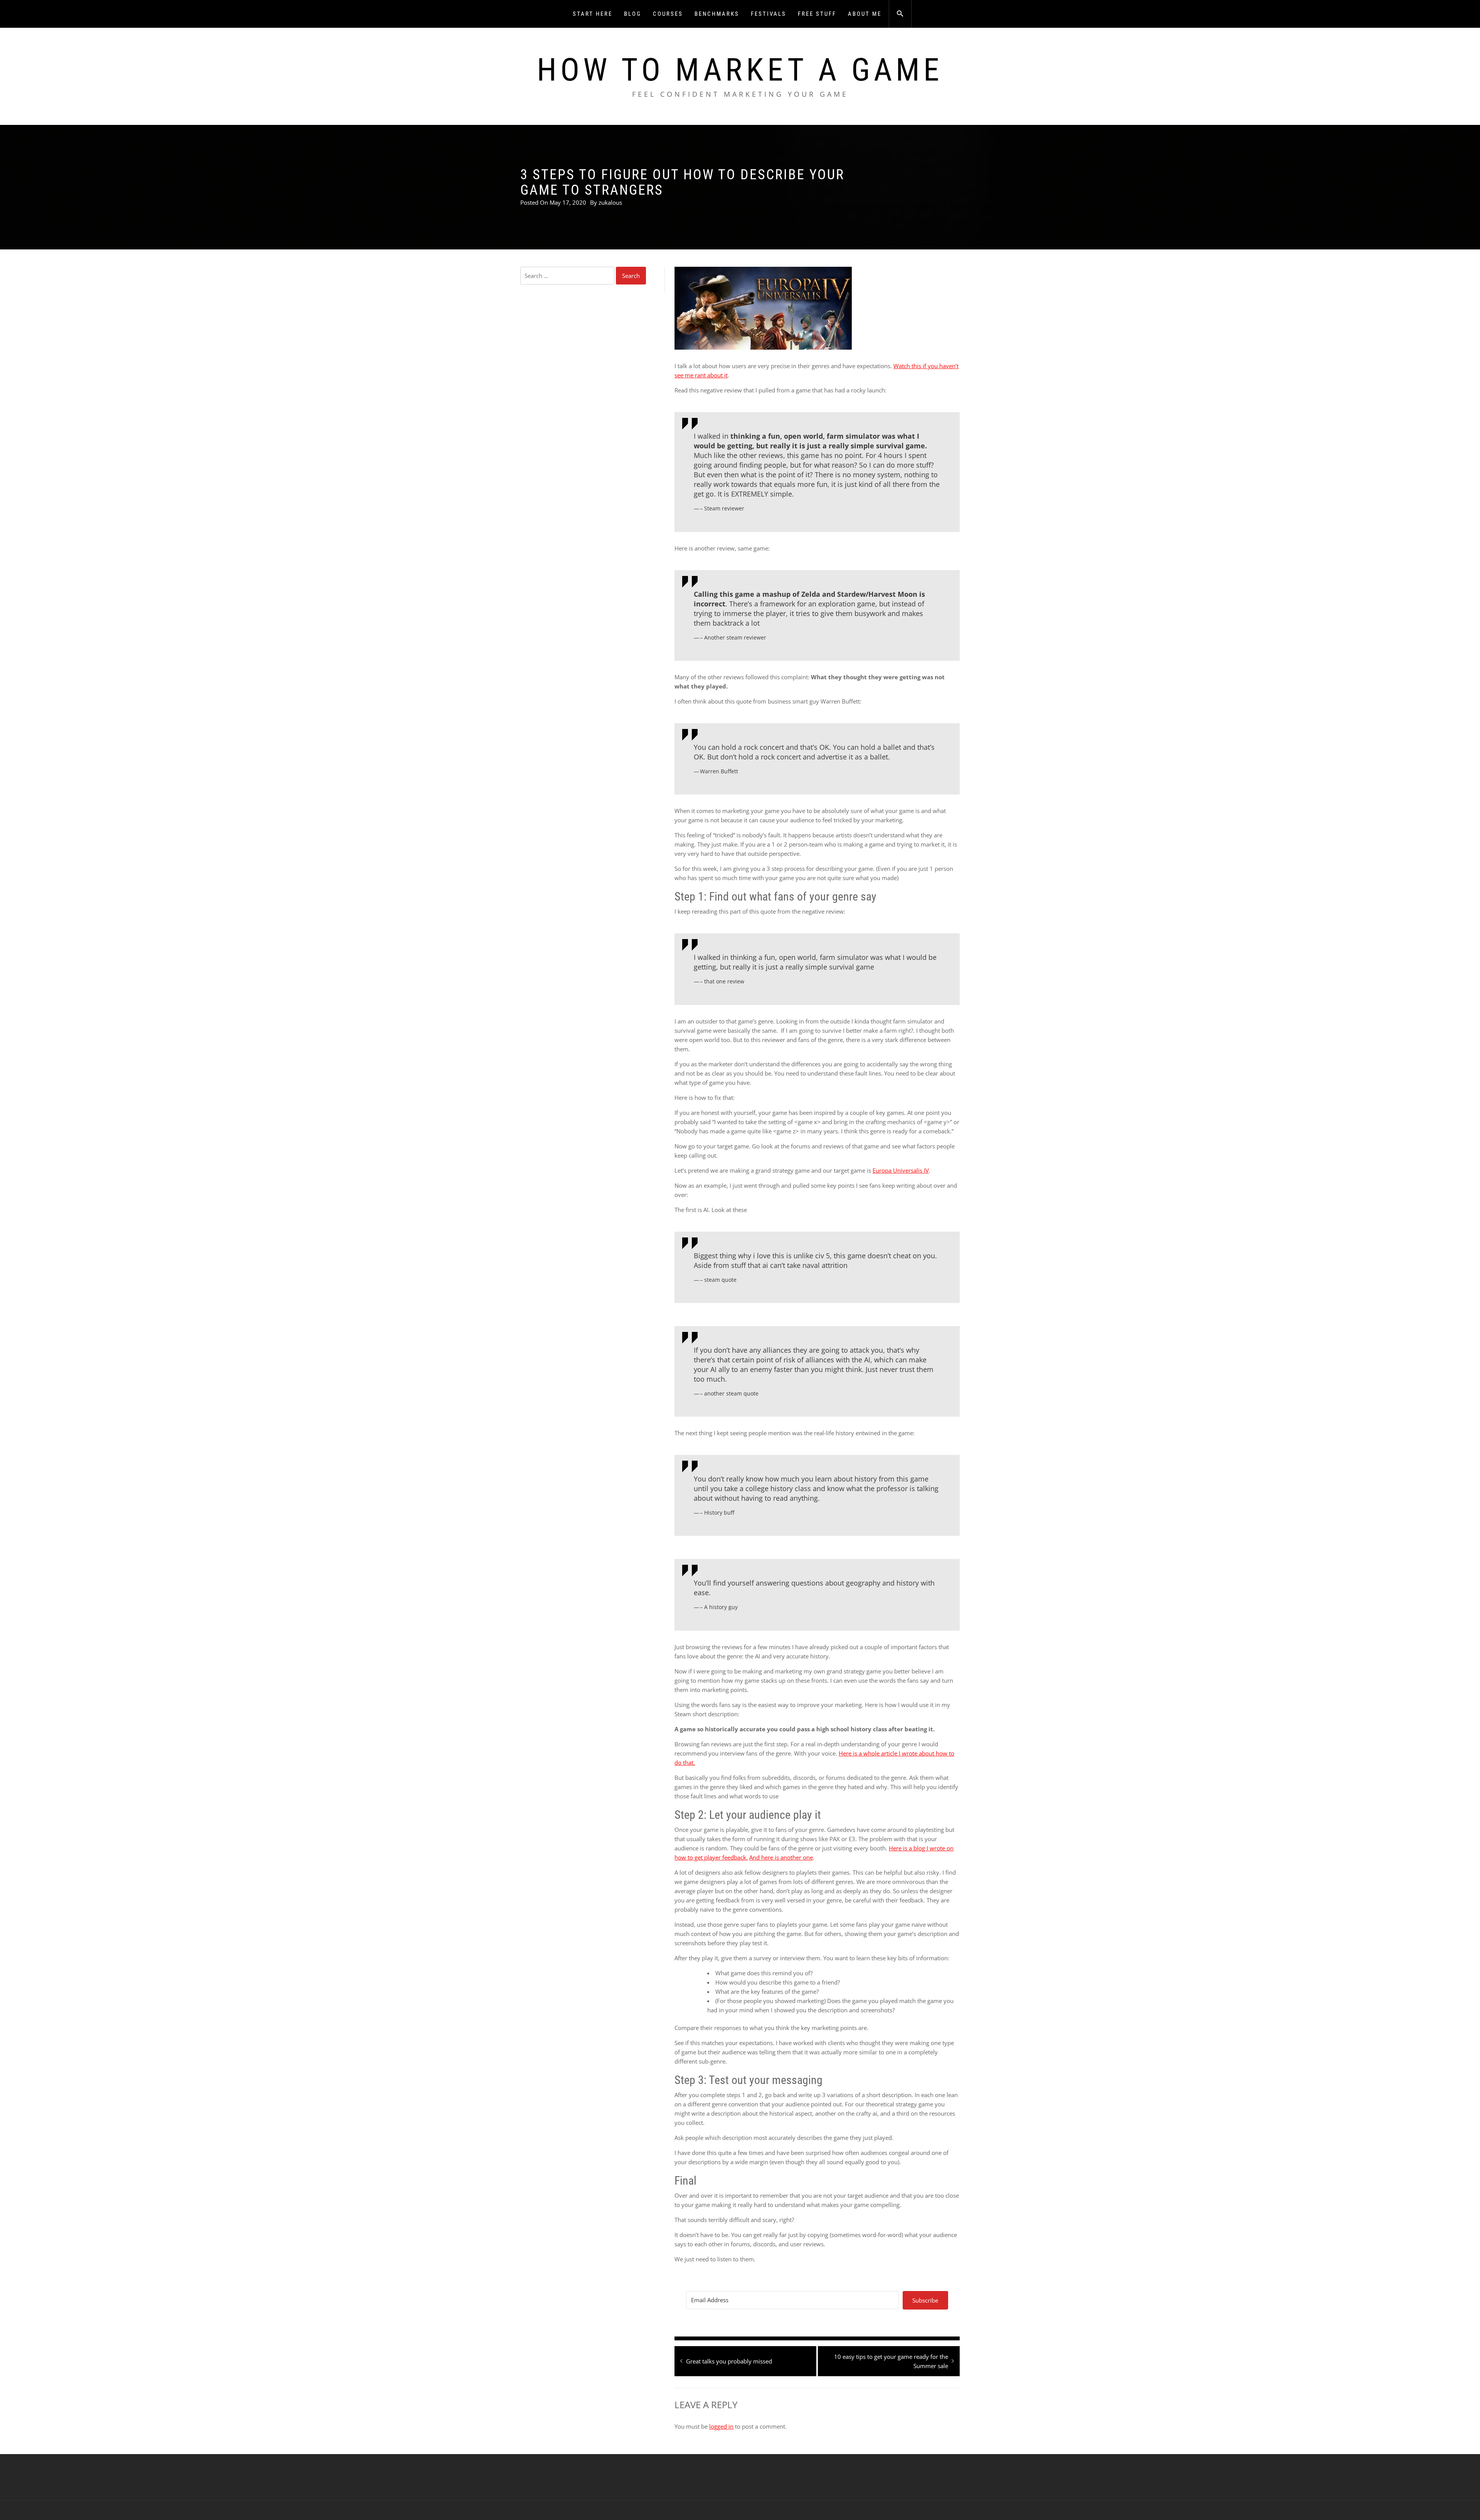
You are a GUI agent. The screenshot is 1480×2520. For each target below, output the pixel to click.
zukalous (610, 202)
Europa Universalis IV (901, 1170)
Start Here (593, 14)
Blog (633, 14)
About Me (865, 14)
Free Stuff (817, 14)
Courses (668, 14)
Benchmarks (717, 14)
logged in (721, 2426)
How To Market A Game (740, 70)
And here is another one (781, 1857)
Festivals (769, 14)
